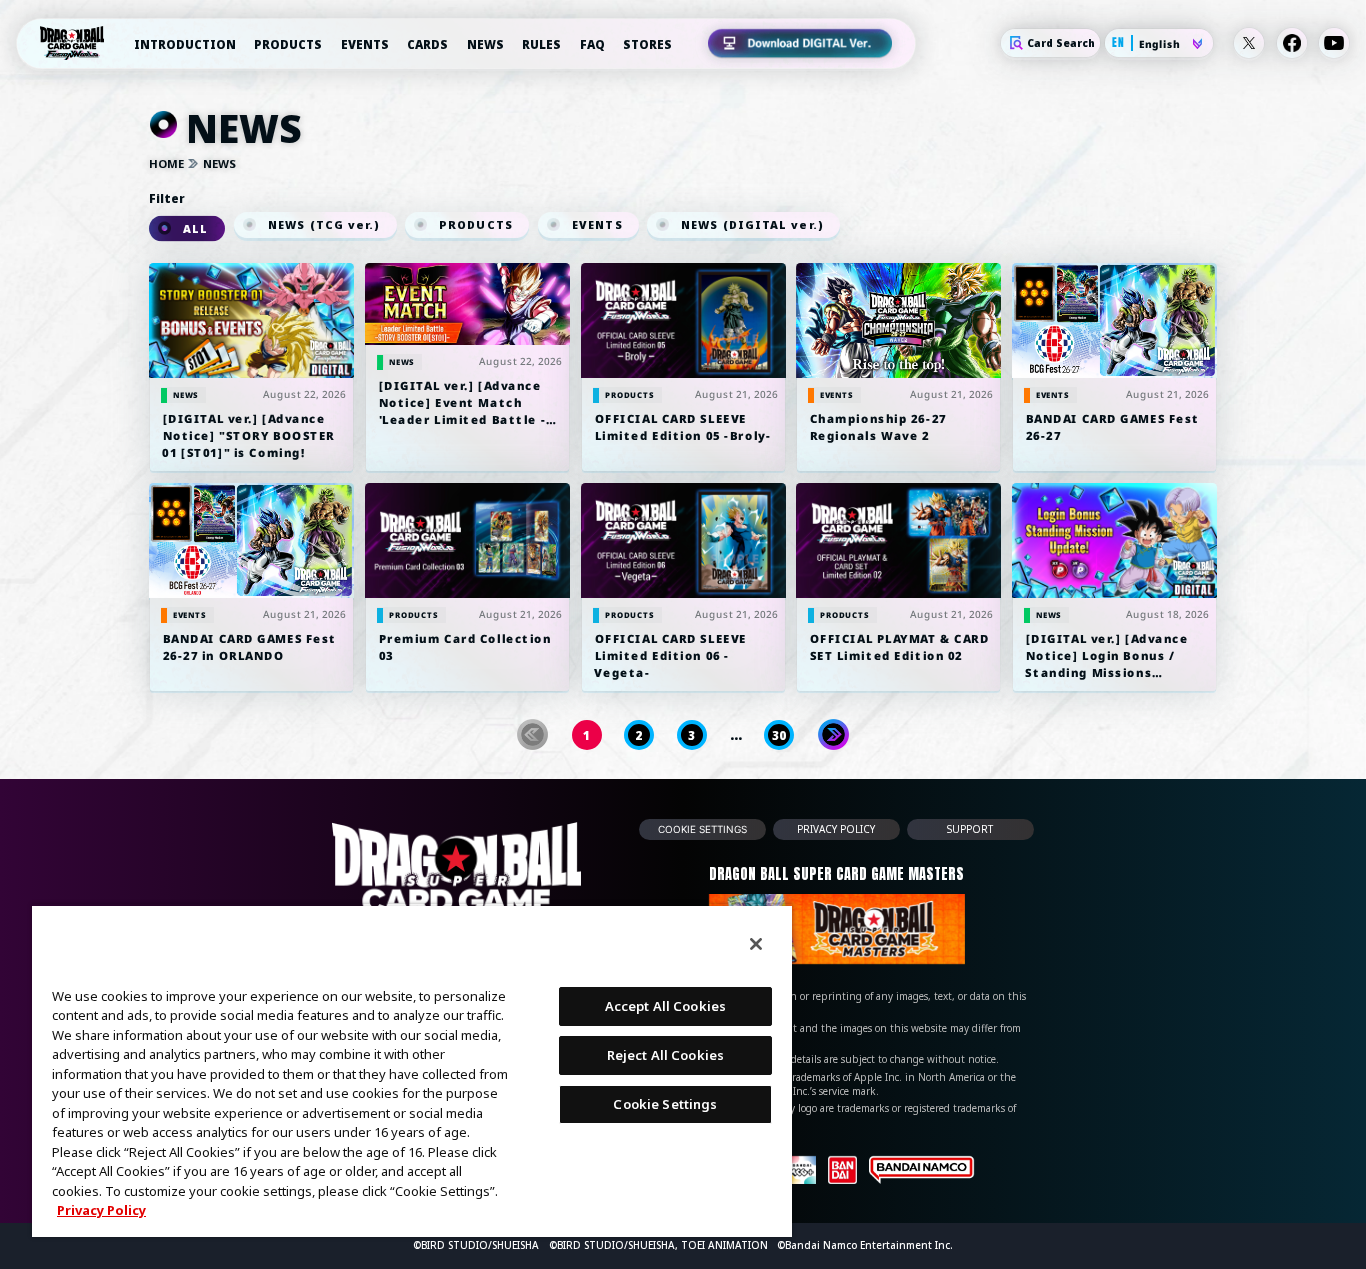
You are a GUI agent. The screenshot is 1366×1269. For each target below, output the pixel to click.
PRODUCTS (288, 44)
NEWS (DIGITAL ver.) (753, 225)
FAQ (592, 44)
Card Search (1061, 44)
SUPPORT (971, 829)
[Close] (756, 944)
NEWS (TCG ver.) (324, 225)
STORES (647, 44)
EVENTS (365, 44)
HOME (166, 164)
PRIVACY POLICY (837, 829)
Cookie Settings (702, 829)
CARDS (427, 44)
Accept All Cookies (665, 1006)
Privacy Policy (101, 1210)
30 (779, 735)
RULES (541, 44)
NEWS (485, 44)
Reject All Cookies (665, 1055)
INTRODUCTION (185, 44)
